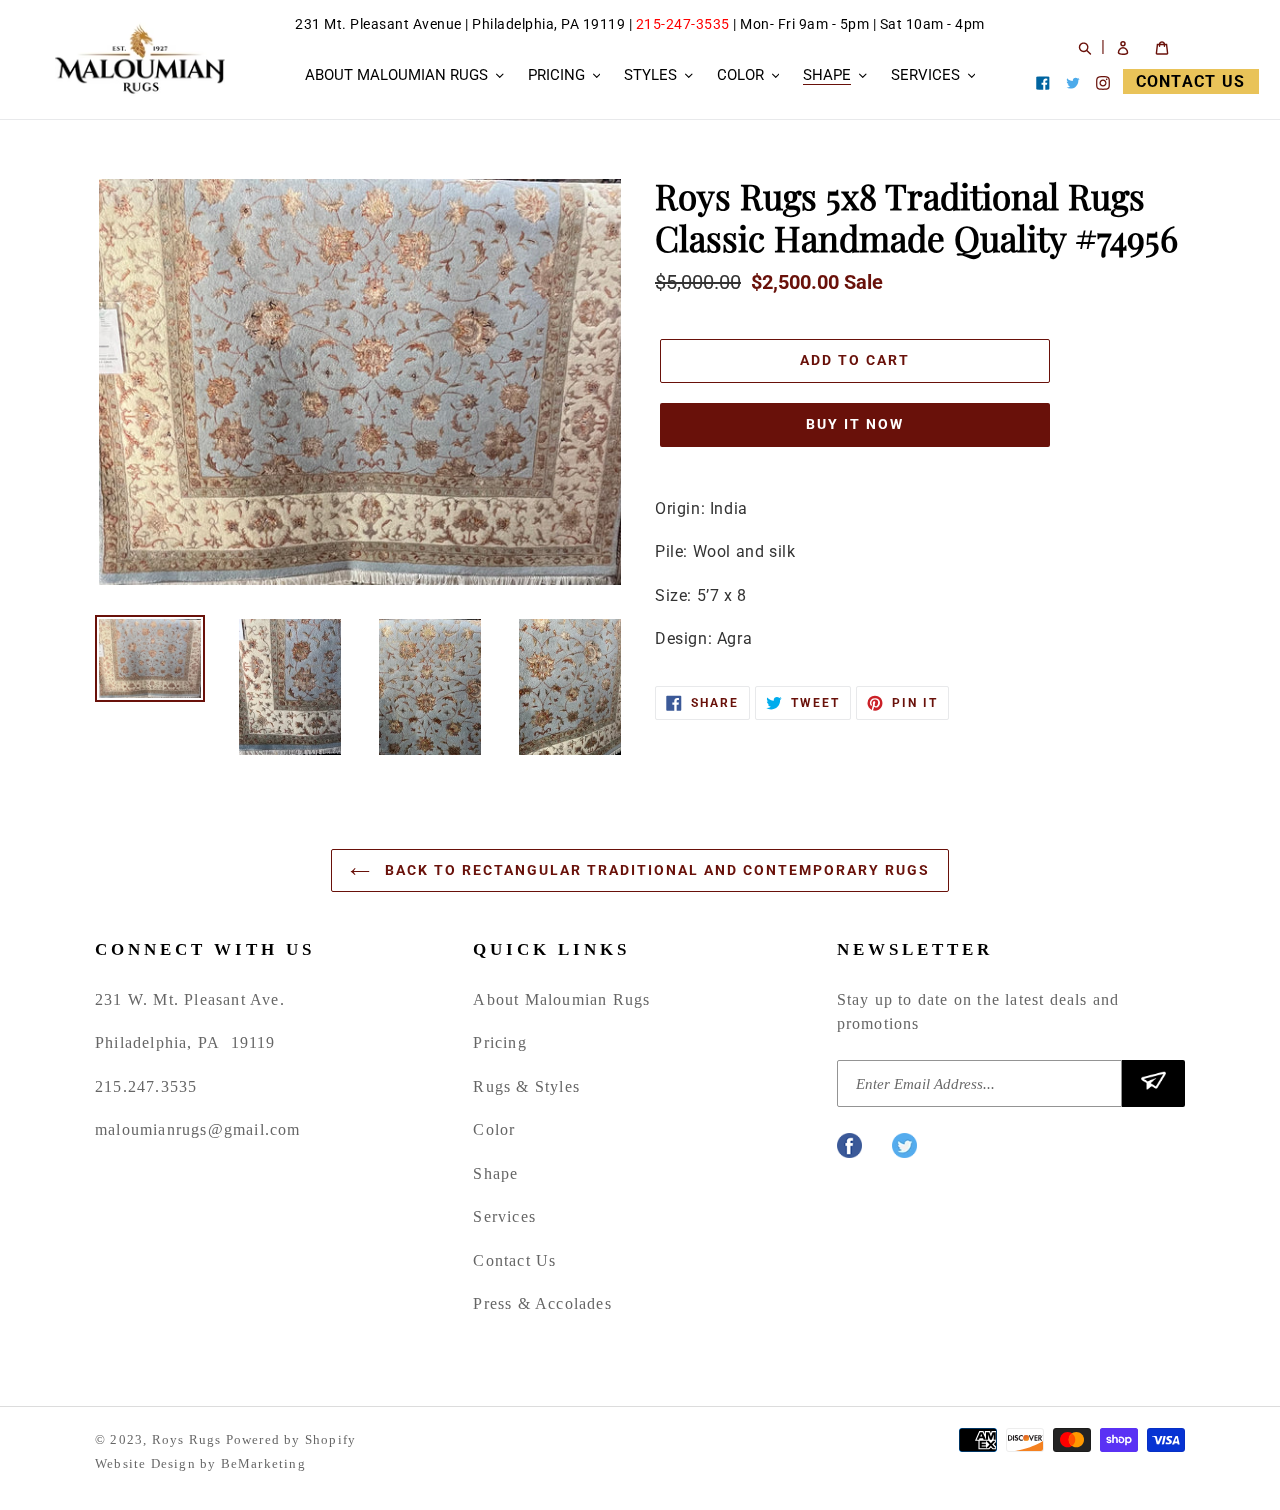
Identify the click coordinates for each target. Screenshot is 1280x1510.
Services (504, 1216)
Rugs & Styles (526, 1086)
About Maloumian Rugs (561, 999)
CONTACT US (1191, 81)
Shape (495, 1173)
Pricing (499, 1042)
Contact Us (514, 1260)
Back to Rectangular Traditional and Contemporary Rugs (655, 870)
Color (494, 1129)
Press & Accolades (542, 1303)
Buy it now (855, 424)
